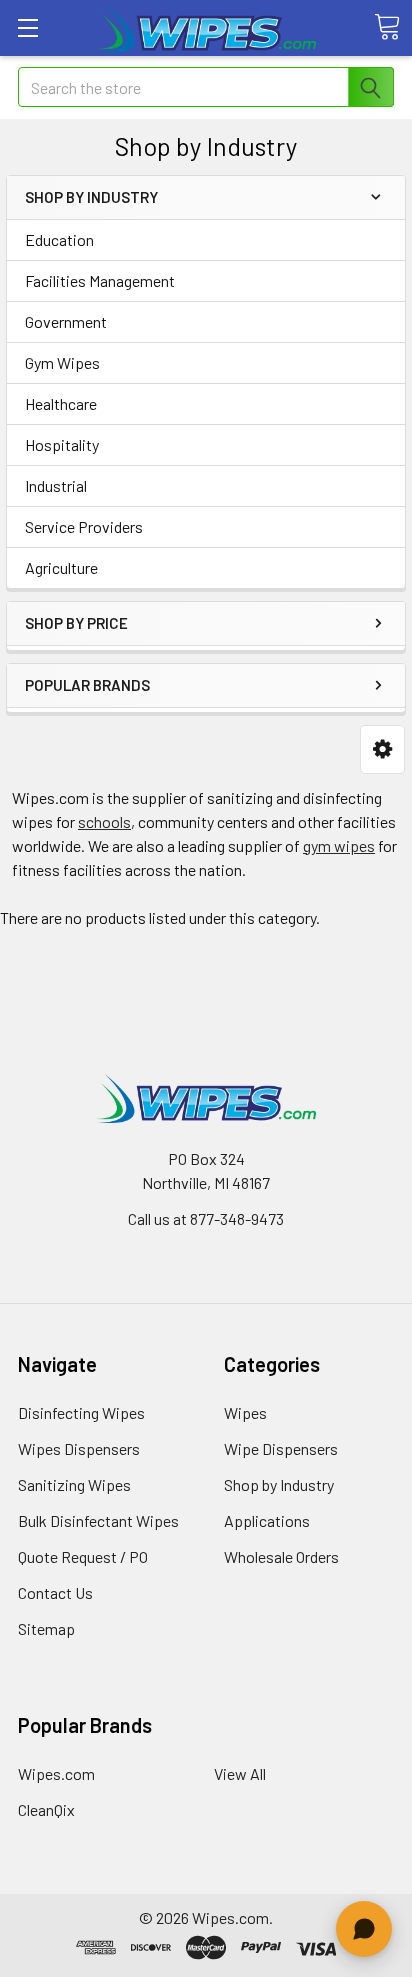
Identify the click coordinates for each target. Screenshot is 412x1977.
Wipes (245, 1412)
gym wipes (339, 845)
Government (66, 321)
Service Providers (84, 526)
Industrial (56, 485)
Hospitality (62, 444)
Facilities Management (100, 280)
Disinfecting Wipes (81, 1412)
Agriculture (61, 567)
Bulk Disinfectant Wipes (98, 1520)
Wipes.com (56, 1773)
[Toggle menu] (27, 27)
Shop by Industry (279, 1484)
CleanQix (46, 1809)
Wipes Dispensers (79, 1448)
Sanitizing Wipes (74, 1484)
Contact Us (55, 1592)
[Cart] (387, 27)
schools (104, 821)
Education (59, 239)
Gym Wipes (62, 362)
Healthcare (61, 403)
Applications (267, 1520)
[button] (382, 749)
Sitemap (46, 1628)
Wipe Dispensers (281, 1448)
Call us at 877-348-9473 (206, 1218)
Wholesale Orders (281, 1556)
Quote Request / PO (83, 1556)
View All (240, 1773)
